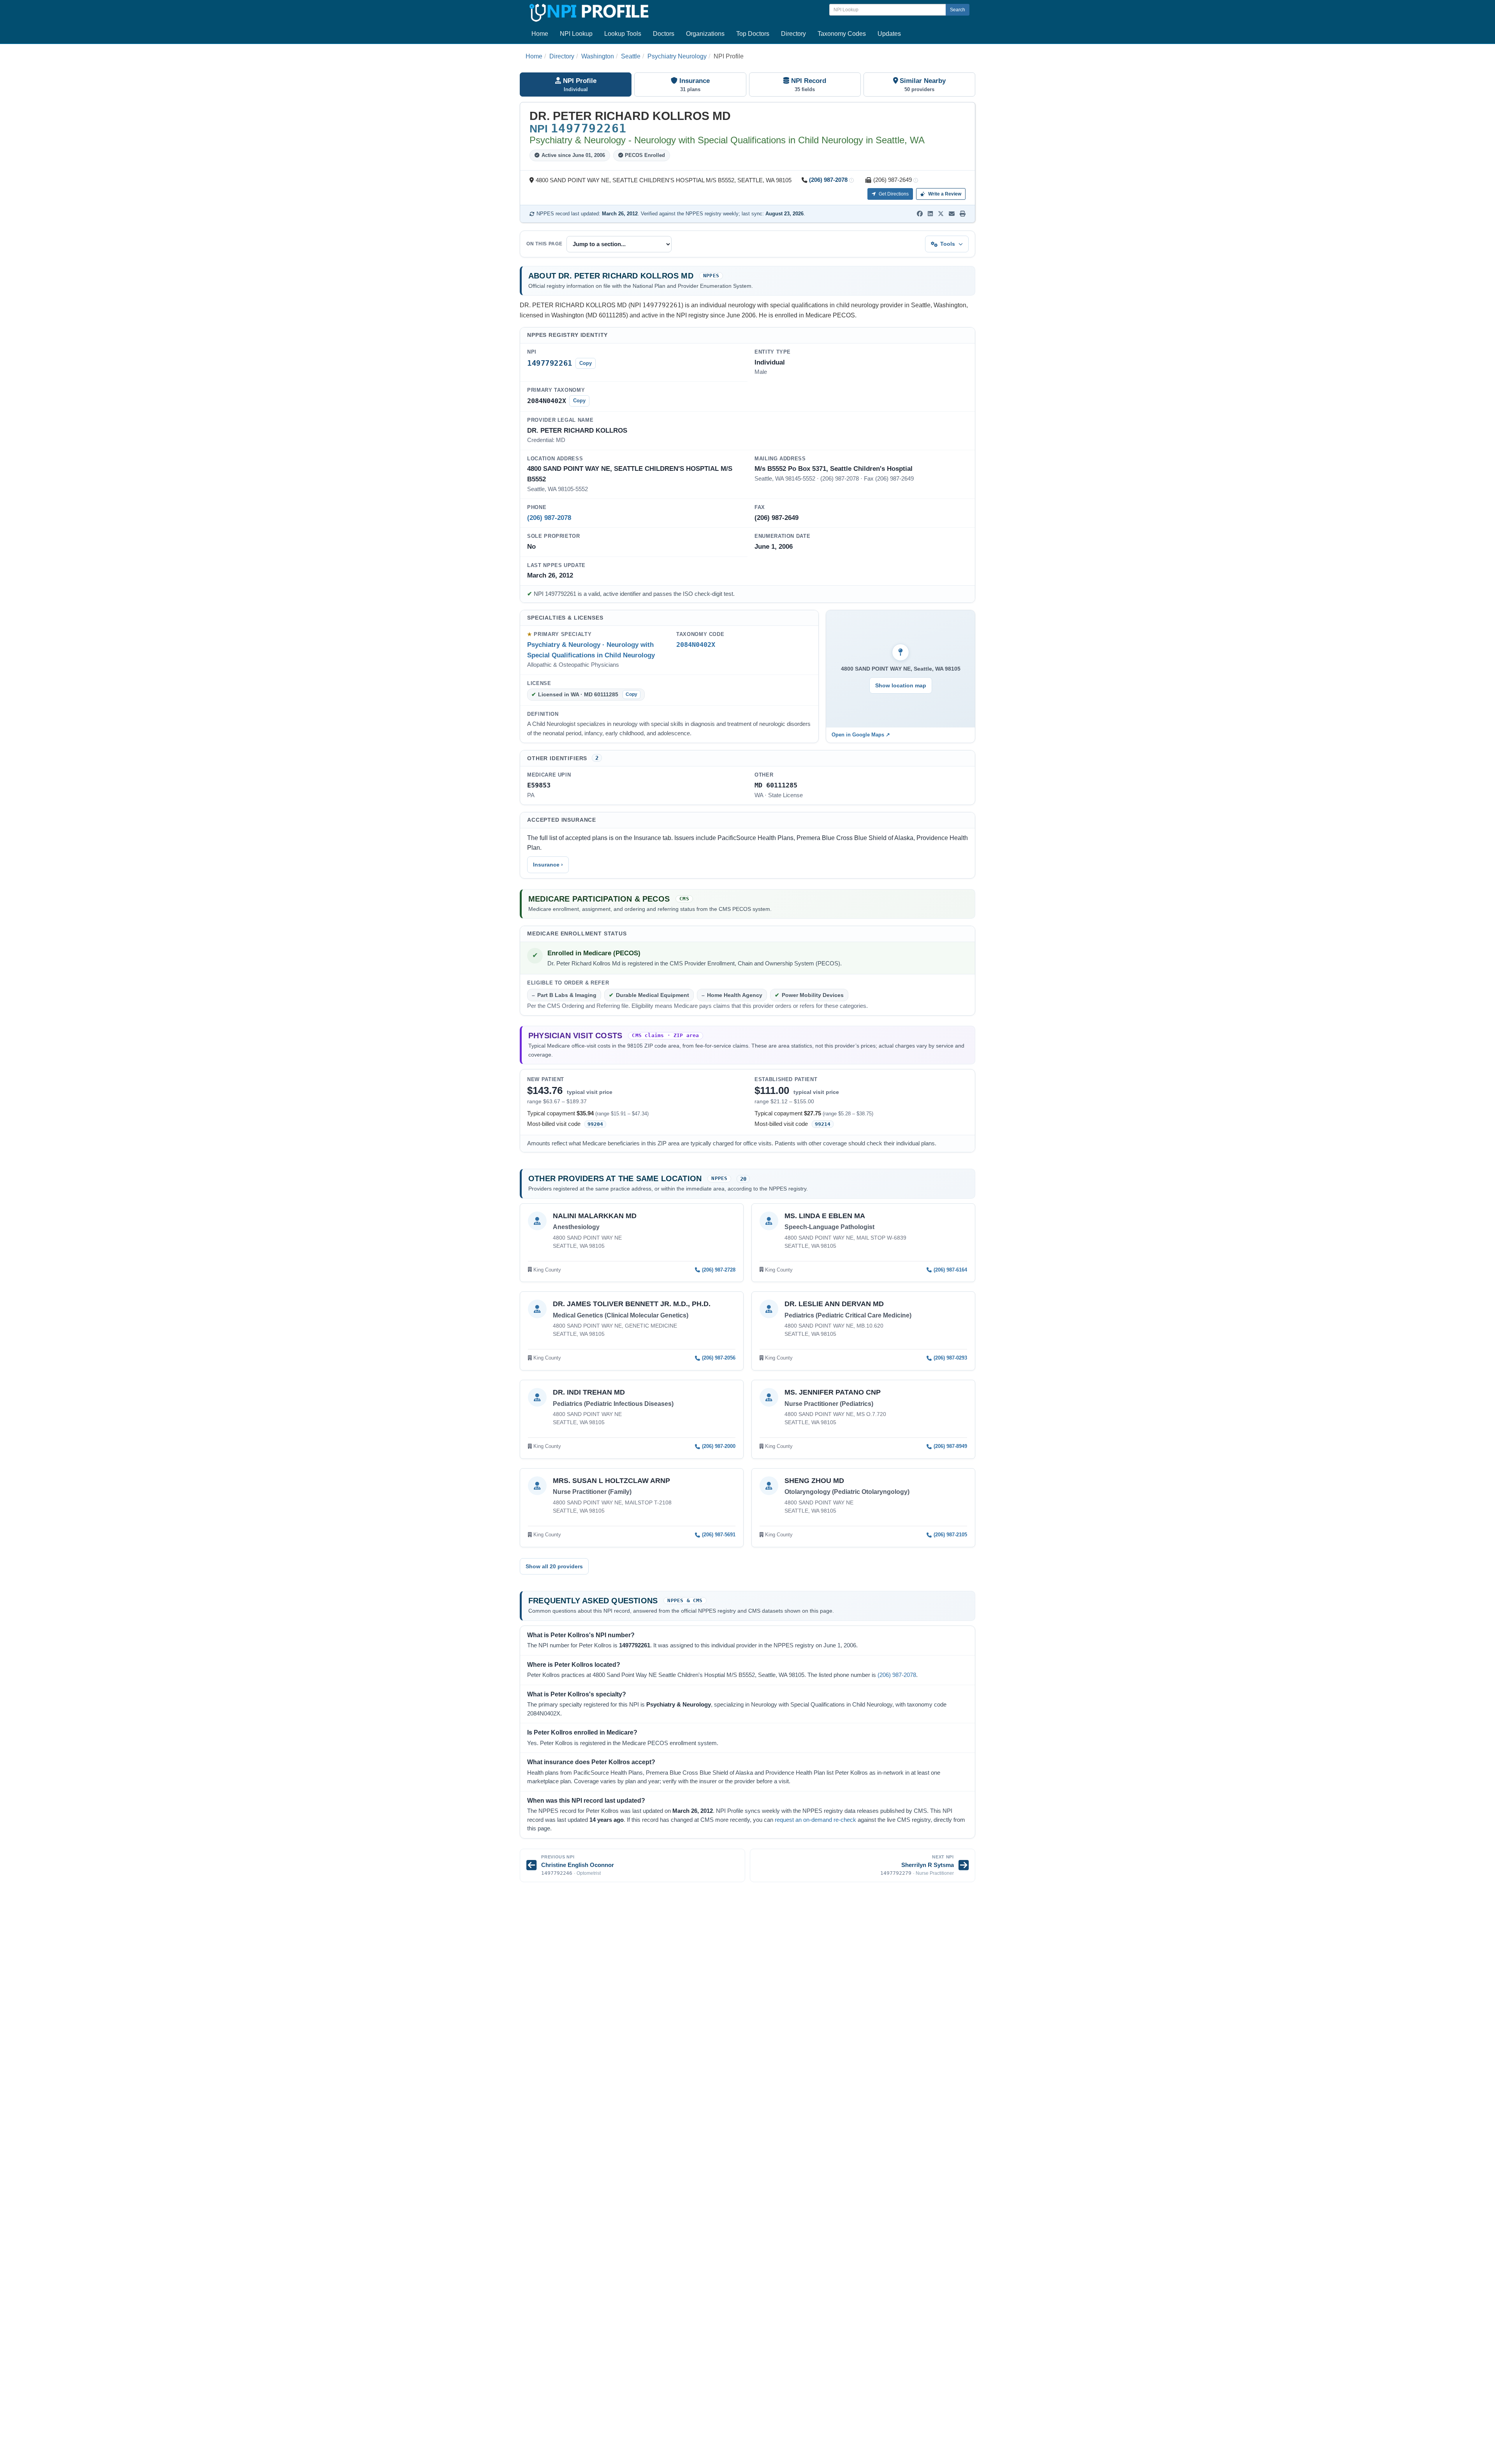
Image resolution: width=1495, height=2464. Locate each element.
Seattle (631, 56)
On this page (544, 244)
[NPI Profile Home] (588, 11)
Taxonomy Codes (842, 34)
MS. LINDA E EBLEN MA (825, 1216)
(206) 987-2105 (950, 1535)
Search (958, 10)
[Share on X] (941, 214)
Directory (793, 34)
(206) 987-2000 (719, 1446)
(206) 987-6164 (950, 1270)
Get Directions (893, 194)
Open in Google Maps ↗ (861, 735)
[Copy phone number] (851, 181)
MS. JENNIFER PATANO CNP (833, 1392)
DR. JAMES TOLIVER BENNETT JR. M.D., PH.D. (632, 1304)
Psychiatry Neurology (677, 56)
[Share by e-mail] (952, 214)
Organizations (705, 34)
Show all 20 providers (554, 1566)
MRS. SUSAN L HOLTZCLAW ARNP (611, 1481)
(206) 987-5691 (719, 1535)
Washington (598, 56)
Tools (948, 244)
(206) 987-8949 (950, 1446)
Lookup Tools (623, 34)
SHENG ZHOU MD (814, 1481)
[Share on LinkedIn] (930, 214)
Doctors (664, 34)
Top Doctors (753, 34)
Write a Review (944, 194)
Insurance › (548, 865)
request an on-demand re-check (815, 1820)
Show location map (901, 685)
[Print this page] (963, 214)
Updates (889, 34)
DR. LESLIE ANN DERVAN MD (834, 1304)
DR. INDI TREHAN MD (589, 1392)
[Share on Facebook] (920, 214)
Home (540, 34)
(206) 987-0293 (950, 1358)
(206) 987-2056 (719, 1358)
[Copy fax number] (916, 181)
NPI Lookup (576, 34)
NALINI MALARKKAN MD (595, 1216)
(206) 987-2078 (828, 180)
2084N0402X (696, 645)
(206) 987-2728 (719, 1270)
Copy (586, 363)
